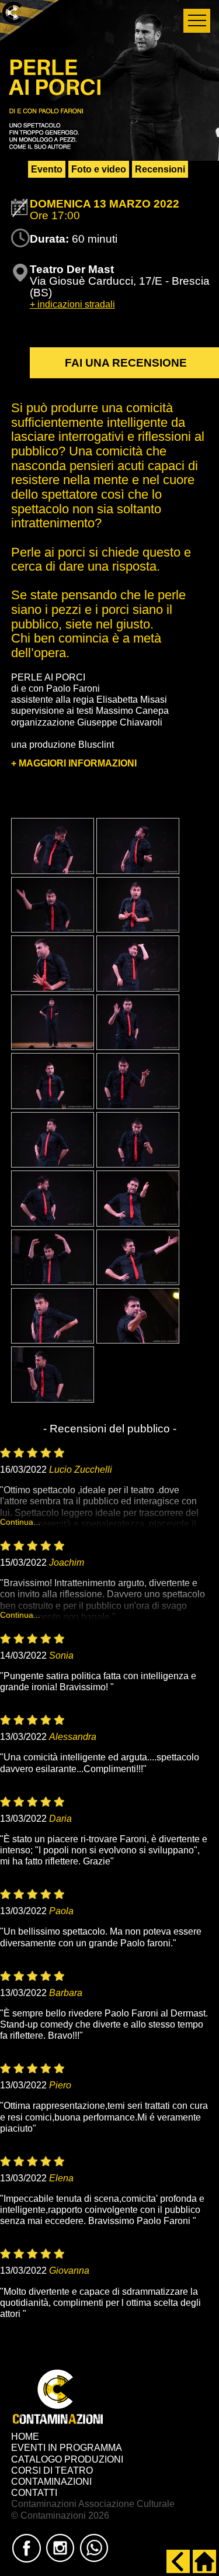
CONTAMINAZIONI (51, 2482)
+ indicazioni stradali (72, 304)
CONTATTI (34, 2493)
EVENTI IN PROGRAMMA (67, 2448)
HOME (25, 2437)
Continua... (20, 1522)
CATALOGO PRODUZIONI (67, 2459)
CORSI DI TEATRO (52, 2470)
